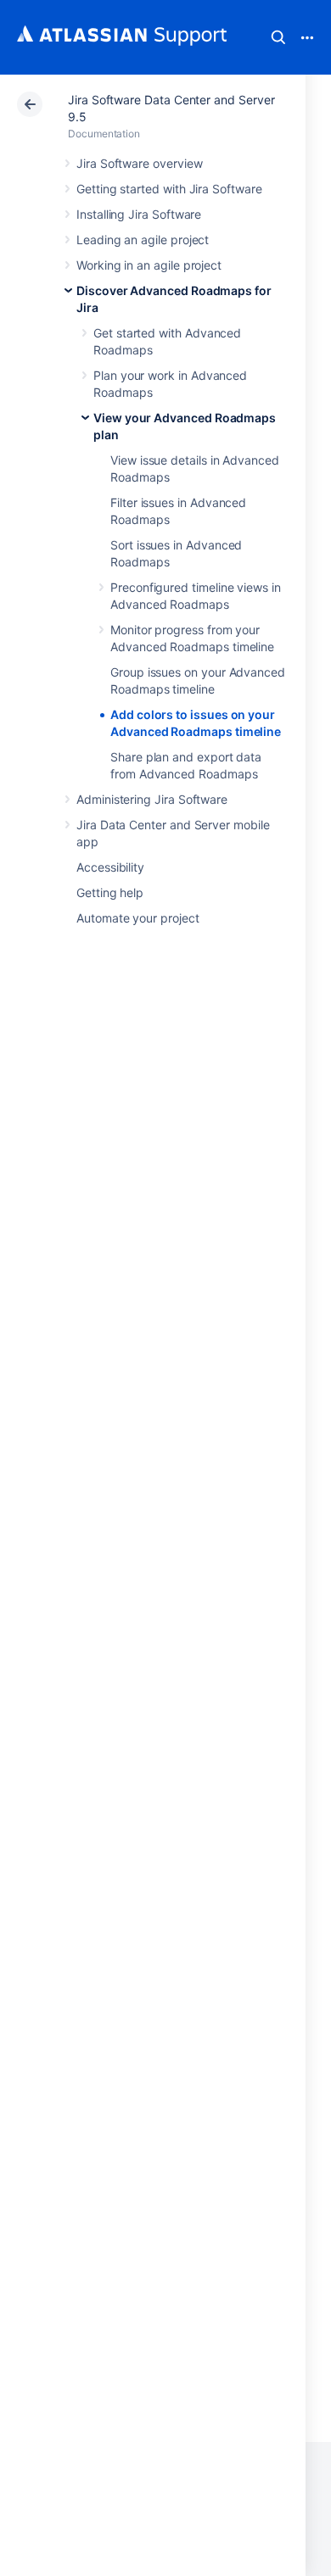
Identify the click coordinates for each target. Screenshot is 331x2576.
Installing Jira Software (139, 214)
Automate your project (138, 918)
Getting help (110, 892)
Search (278, 37)
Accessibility (110, 867)
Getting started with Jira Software (169, 189)
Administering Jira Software (152, 799)
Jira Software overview (139, 163)
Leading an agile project (143, 240)
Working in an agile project (149, 265)
